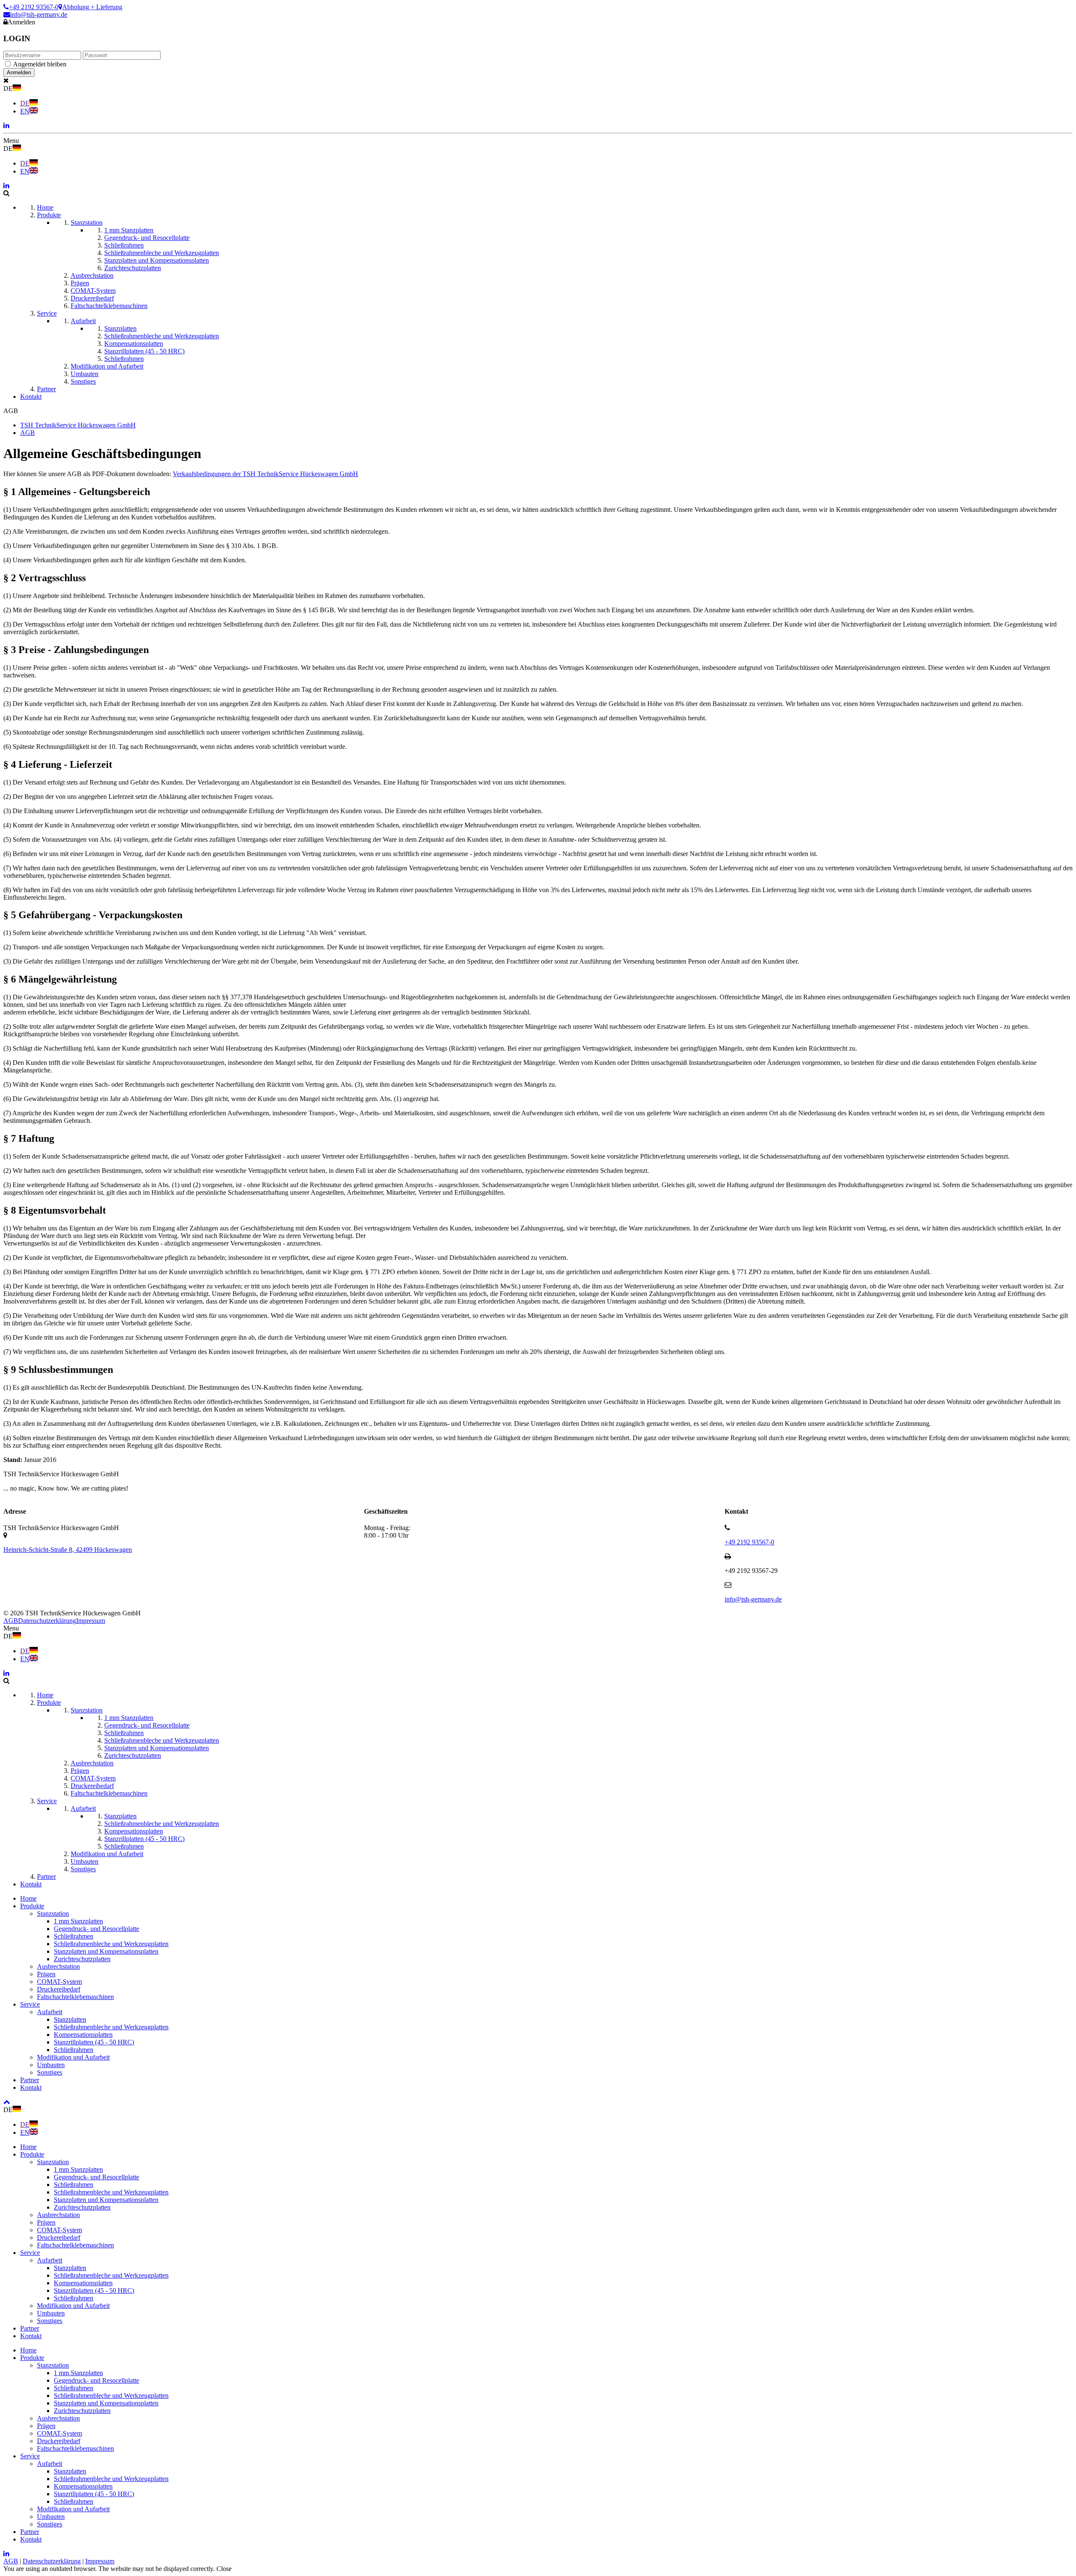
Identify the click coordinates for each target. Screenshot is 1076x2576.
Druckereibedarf (59, 1989)
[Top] (7, 2102)
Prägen (46, 1974)
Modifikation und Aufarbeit (73, 2057)
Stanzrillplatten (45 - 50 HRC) (94, 2042)
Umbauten (51, 2065)
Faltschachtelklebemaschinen (75, 1997)
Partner (30, 2080)
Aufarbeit (50, 2012)
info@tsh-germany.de (39, 14)
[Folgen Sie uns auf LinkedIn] (6, 125)
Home (28, 1898)
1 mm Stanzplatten (78, 1921)
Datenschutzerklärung (47, 1621)
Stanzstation (53, 1914)
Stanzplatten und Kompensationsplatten (106, 1951)
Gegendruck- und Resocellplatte (96, 1929)
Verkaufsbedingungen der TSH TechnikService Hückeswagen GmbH (265, 474)
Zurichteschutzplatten (82, 1959)
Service (30, 2004)
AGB (11, 1621)
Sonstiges (50, 2072)
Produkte (32, 1906)
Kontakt (31, 2087)
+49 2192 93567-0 (34, 7)
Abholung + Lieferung (92, 7)
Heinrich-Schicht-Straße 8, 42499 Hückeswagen (68, 1550)
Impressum (91, 1621)
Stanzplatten (70, 2019)
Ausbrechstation (58, 1966)
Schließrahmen (74, 1936)
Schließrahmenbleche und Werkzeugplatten (111, 1944)
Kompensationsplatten (83, 2035)
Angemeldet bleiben (40, 64)
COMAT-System (59, 1982)
